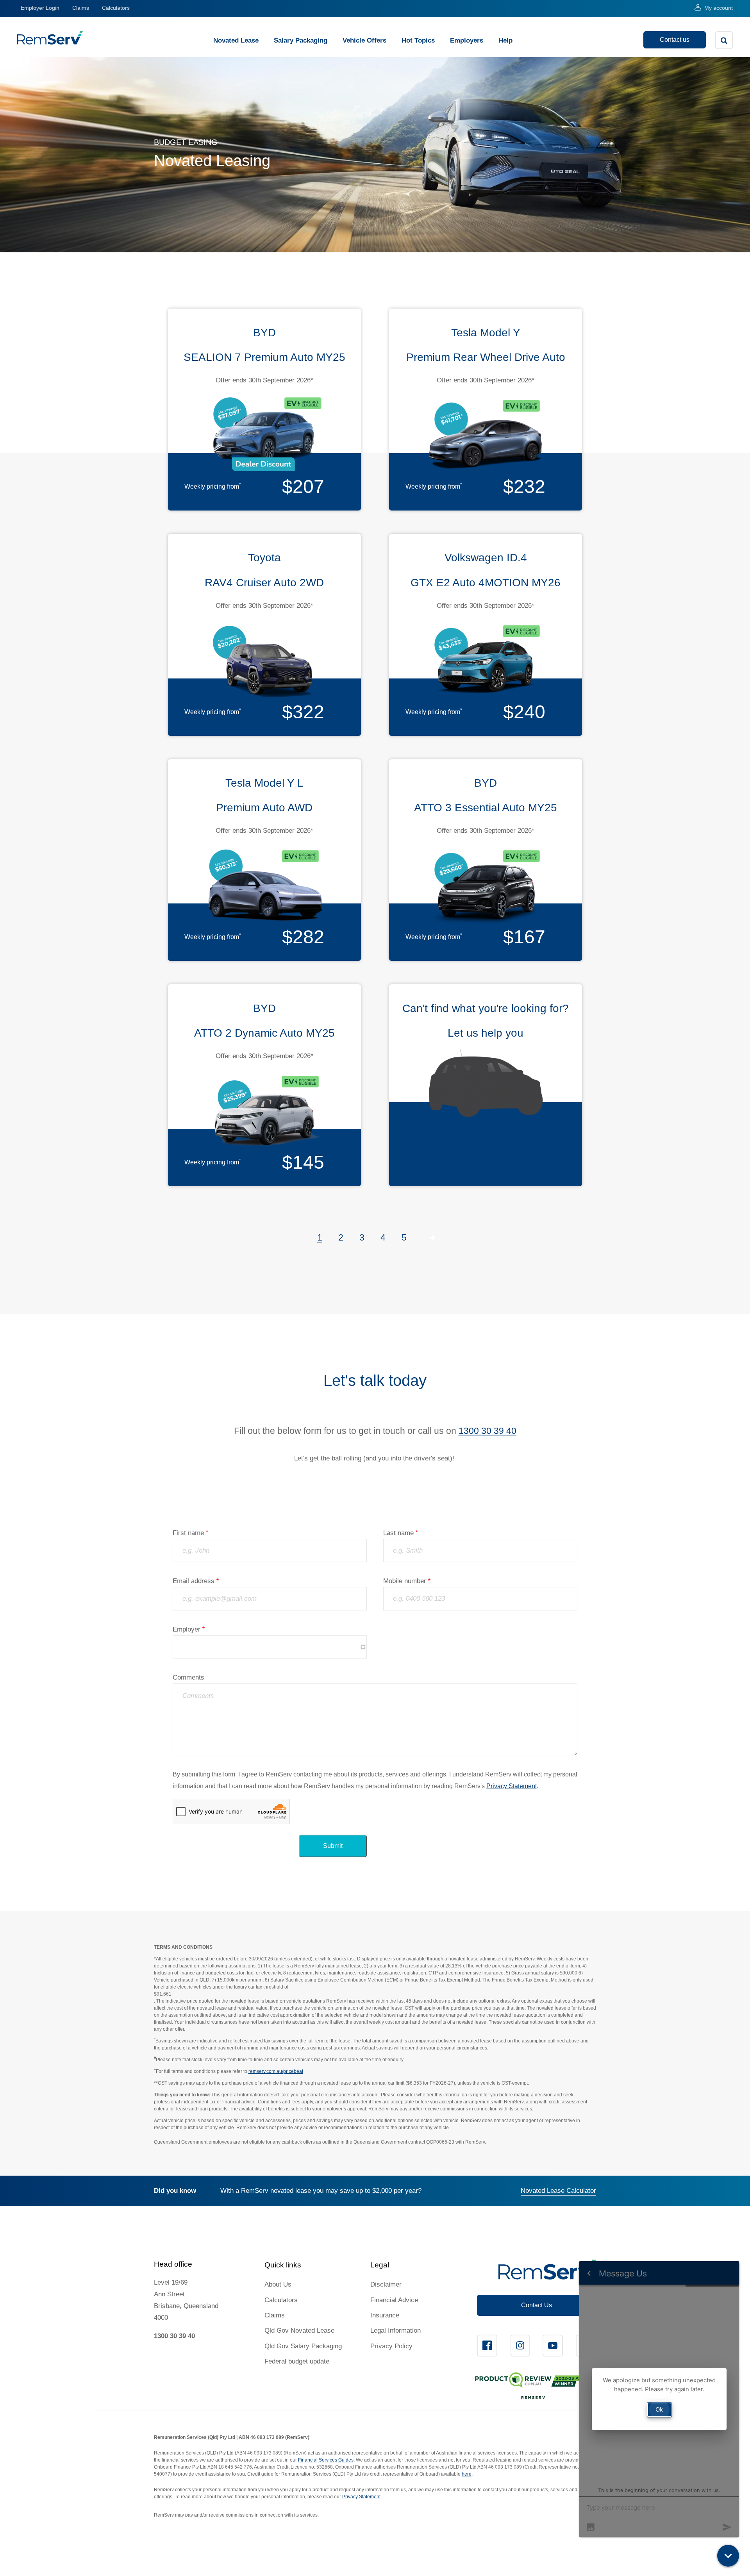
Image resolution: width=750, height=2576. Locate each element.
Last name (398, 1533)
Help (505, 40)
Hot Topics (418, 40)
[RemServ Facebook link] (487, 2346)
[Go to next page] (433, 1237)
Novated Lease (236, 40)
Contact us (675, 40)
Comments (188, 1677)
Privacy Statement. (362, 2497)
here (467, 2474)
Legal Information (396, 2331)
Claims (81, 8)
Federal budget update (297, 2361)
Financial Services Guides (326, 2460)
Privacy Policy (391, 2346)
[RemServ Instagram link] (520, 2346)
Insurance (385, 2315)
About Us (278, 2284)
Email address (194, 1581)
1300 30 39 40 (487, 1431)
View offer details (264, 407)
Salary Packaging (301, 40)
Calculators (116, 8)
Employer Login (40, 8)
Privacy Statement (512, 1786)
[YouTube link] (553, 2346)
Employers (467, 40)
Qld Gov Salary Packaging (303, 2346)
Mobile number (405, 1581)
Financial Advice (394, 2300)
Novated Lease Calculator (558, 2191)
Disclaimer (386, 2284)
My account (719, 8)
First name (188, 1533)
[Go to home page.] (50, 42)
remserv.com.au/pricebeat (276, 2071)
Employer (187, 1629)
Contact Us (537, 2305)
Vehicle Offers (364, 40)
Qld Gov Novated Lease (299, 2331)
